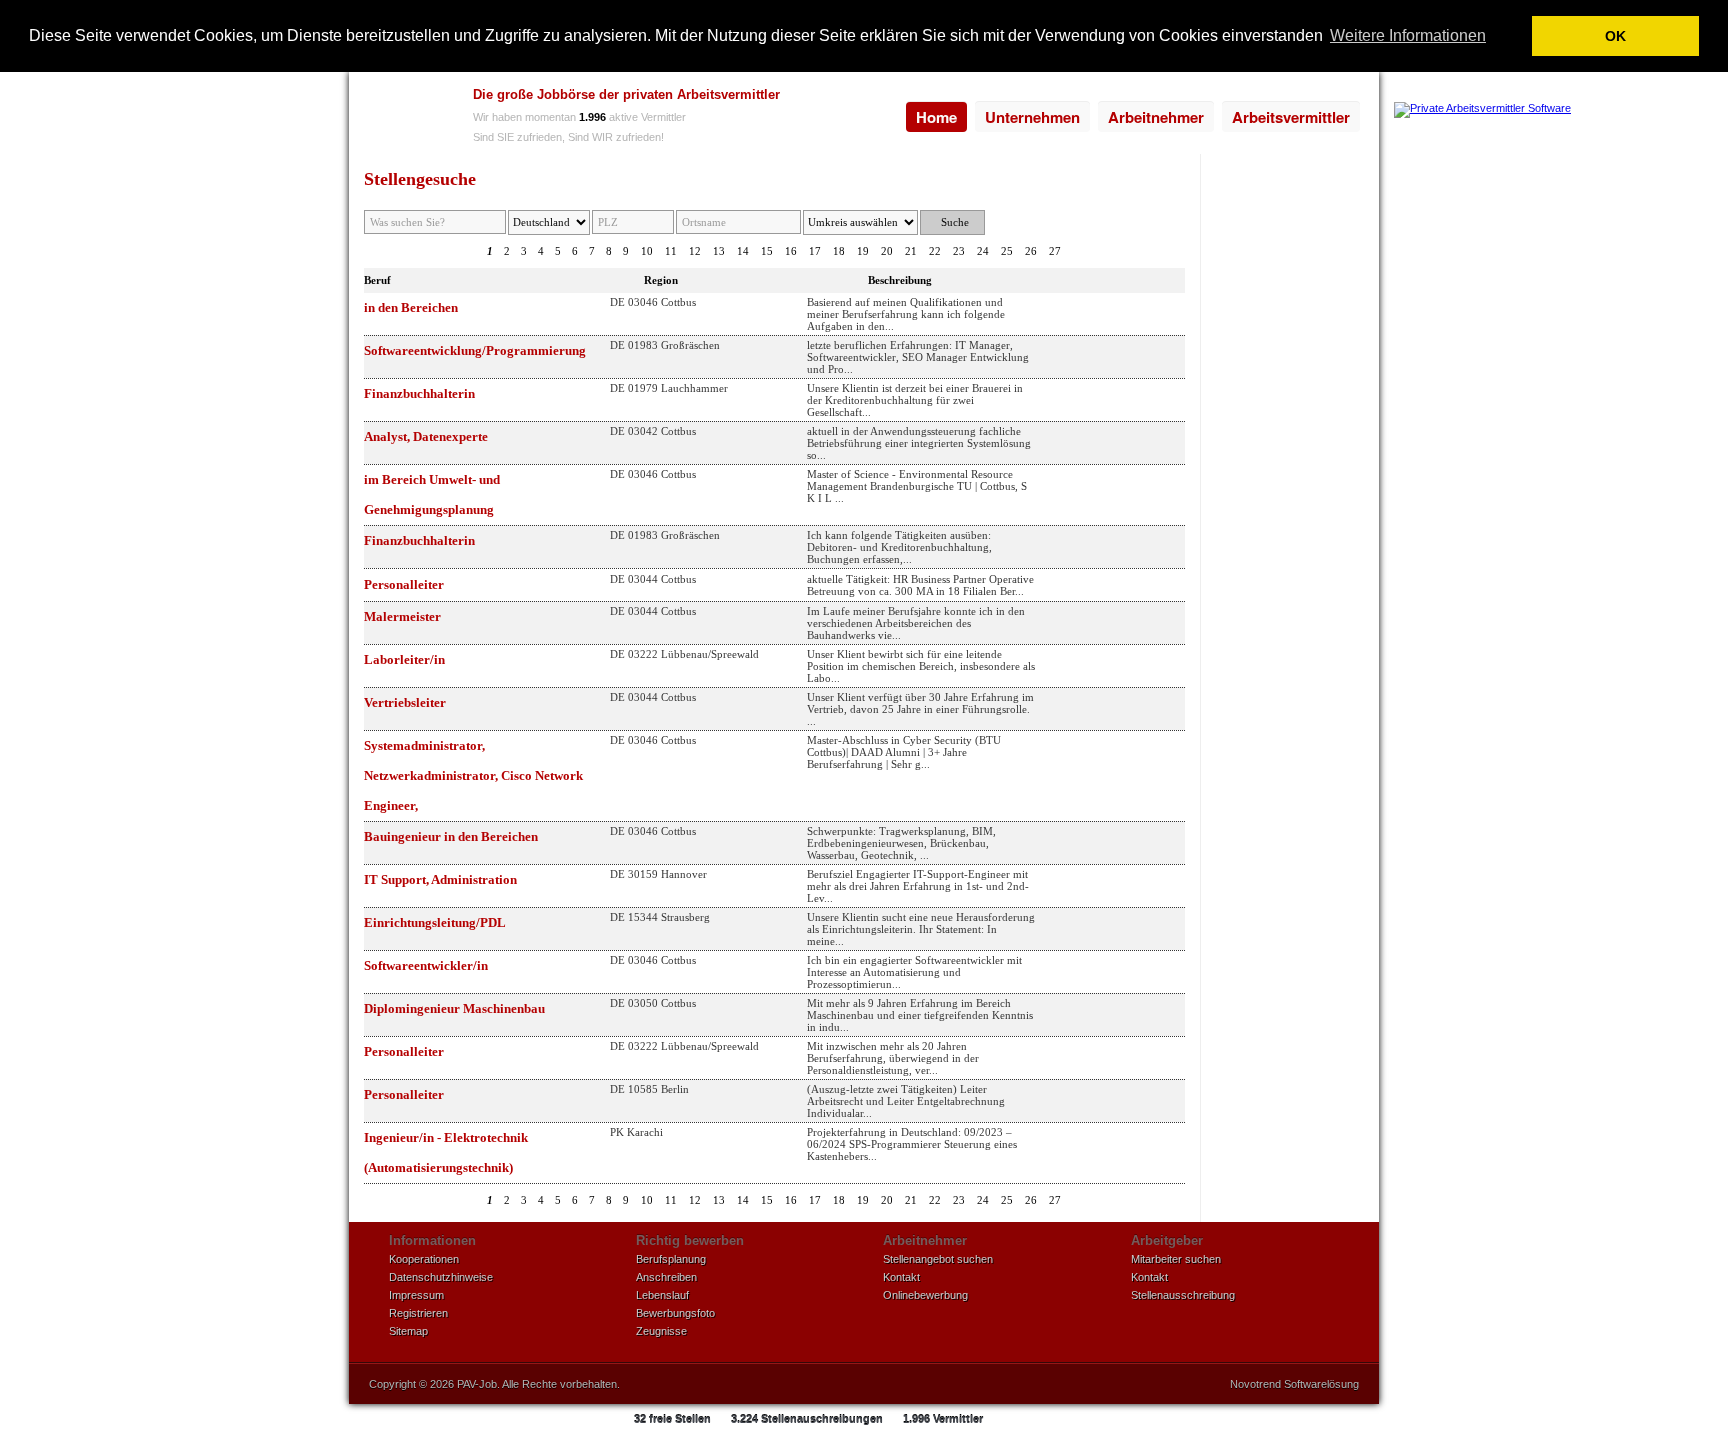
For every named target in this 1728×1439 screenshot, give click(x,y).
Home (936, 117)
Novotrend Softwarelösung (1294, 1384)
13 (719, 251)
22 (935, 251)
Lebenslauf (662, 1295)
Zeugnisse (661, 1331)
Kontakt (901, 1277)
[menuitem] (936, 117)
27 (1055, 251)
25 (1007, 251)
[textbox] (633, 222)
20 (887, 251)
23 (959, 251)
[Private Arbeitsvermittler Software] (1482, 108)
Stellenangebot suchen (938, 1259)
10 (647, 251)
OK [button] (1615, 36)
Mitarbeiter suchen (1176, 1259)
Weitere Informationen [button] (1408, 35)
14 (743, 251)
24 (983, 251)
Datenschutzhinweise (441, 1277)
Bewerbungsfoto (675, 1313)
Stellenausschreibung (1183, 1295)
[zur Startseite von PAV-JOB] (406, 118)
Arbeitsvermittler (1291, 117)
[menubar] (1133, 117)
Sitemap (408, 1331)
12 (695, 251)
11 (671, 251)
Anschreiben (666, 1277)
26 (1031, 251)
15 (767, 251)
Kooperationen (424, 1259)
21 (911, 251)
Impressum (416, 1295)
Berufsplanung (671, 1259)
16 (791, 251)
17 (815, 251)
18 (839, 251)
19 (863, 251)
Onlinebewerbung (925, 1295)
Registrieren (418, 1313)
